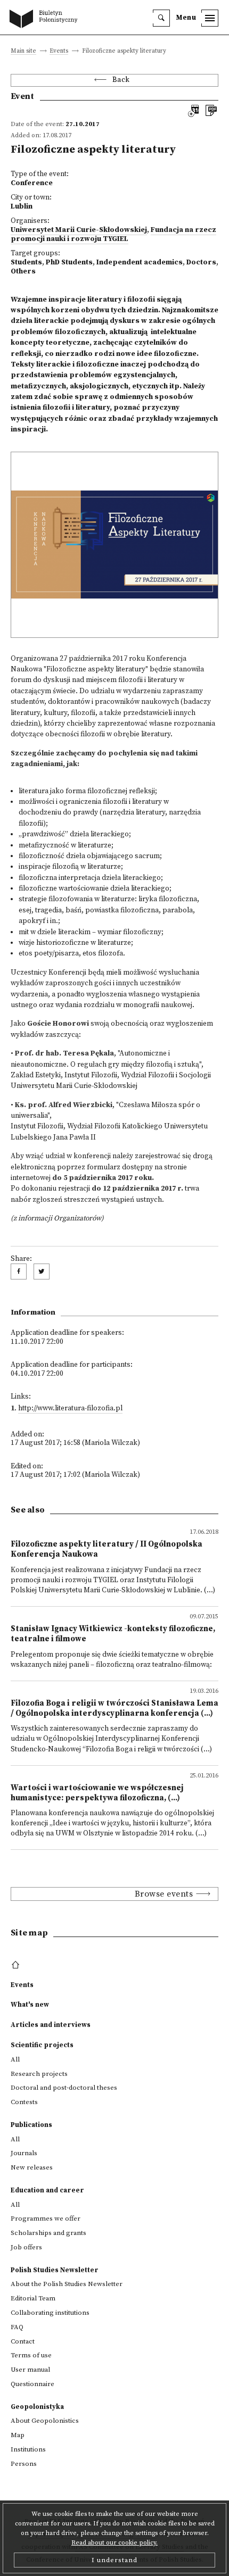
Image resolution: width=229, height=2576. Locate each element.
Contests (24, 2102)
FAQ (17, 2327)
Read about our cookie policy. (114, 2543)
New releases (32, 2167)
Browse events (164, 1894)
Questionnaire (32, 2384)
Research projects (39, 2074)
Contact (23, 2341)
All (15, 2059)
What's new (30, 2005)
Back (121, 80)
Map (18, 2435)
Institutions (28, 2449)
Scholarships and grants (48, 2233)
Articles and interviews (51, 2025)
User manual (30, 2370)
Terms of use (31, 2355)
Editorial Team (33, 2298)
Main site (23, 51)
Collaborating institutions (50, 2313)
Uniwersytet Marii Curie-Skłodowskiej (79, 230)
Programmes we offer (46, 2218)
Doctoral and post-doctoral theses (64, 2088)
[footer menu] (17, 1965)
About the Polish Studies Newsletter (67, 2284)
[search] (161, 18)
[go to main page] (46, 20)
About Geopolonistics (45, 2421)
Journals (24, 2153)
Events (59, 51)
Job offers (26, 2247)
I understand (114, 2560)
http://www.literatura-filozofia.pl (70, 1409)
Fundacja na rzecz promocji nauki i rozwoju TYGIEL (113, 235)
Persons (24, 2464)
